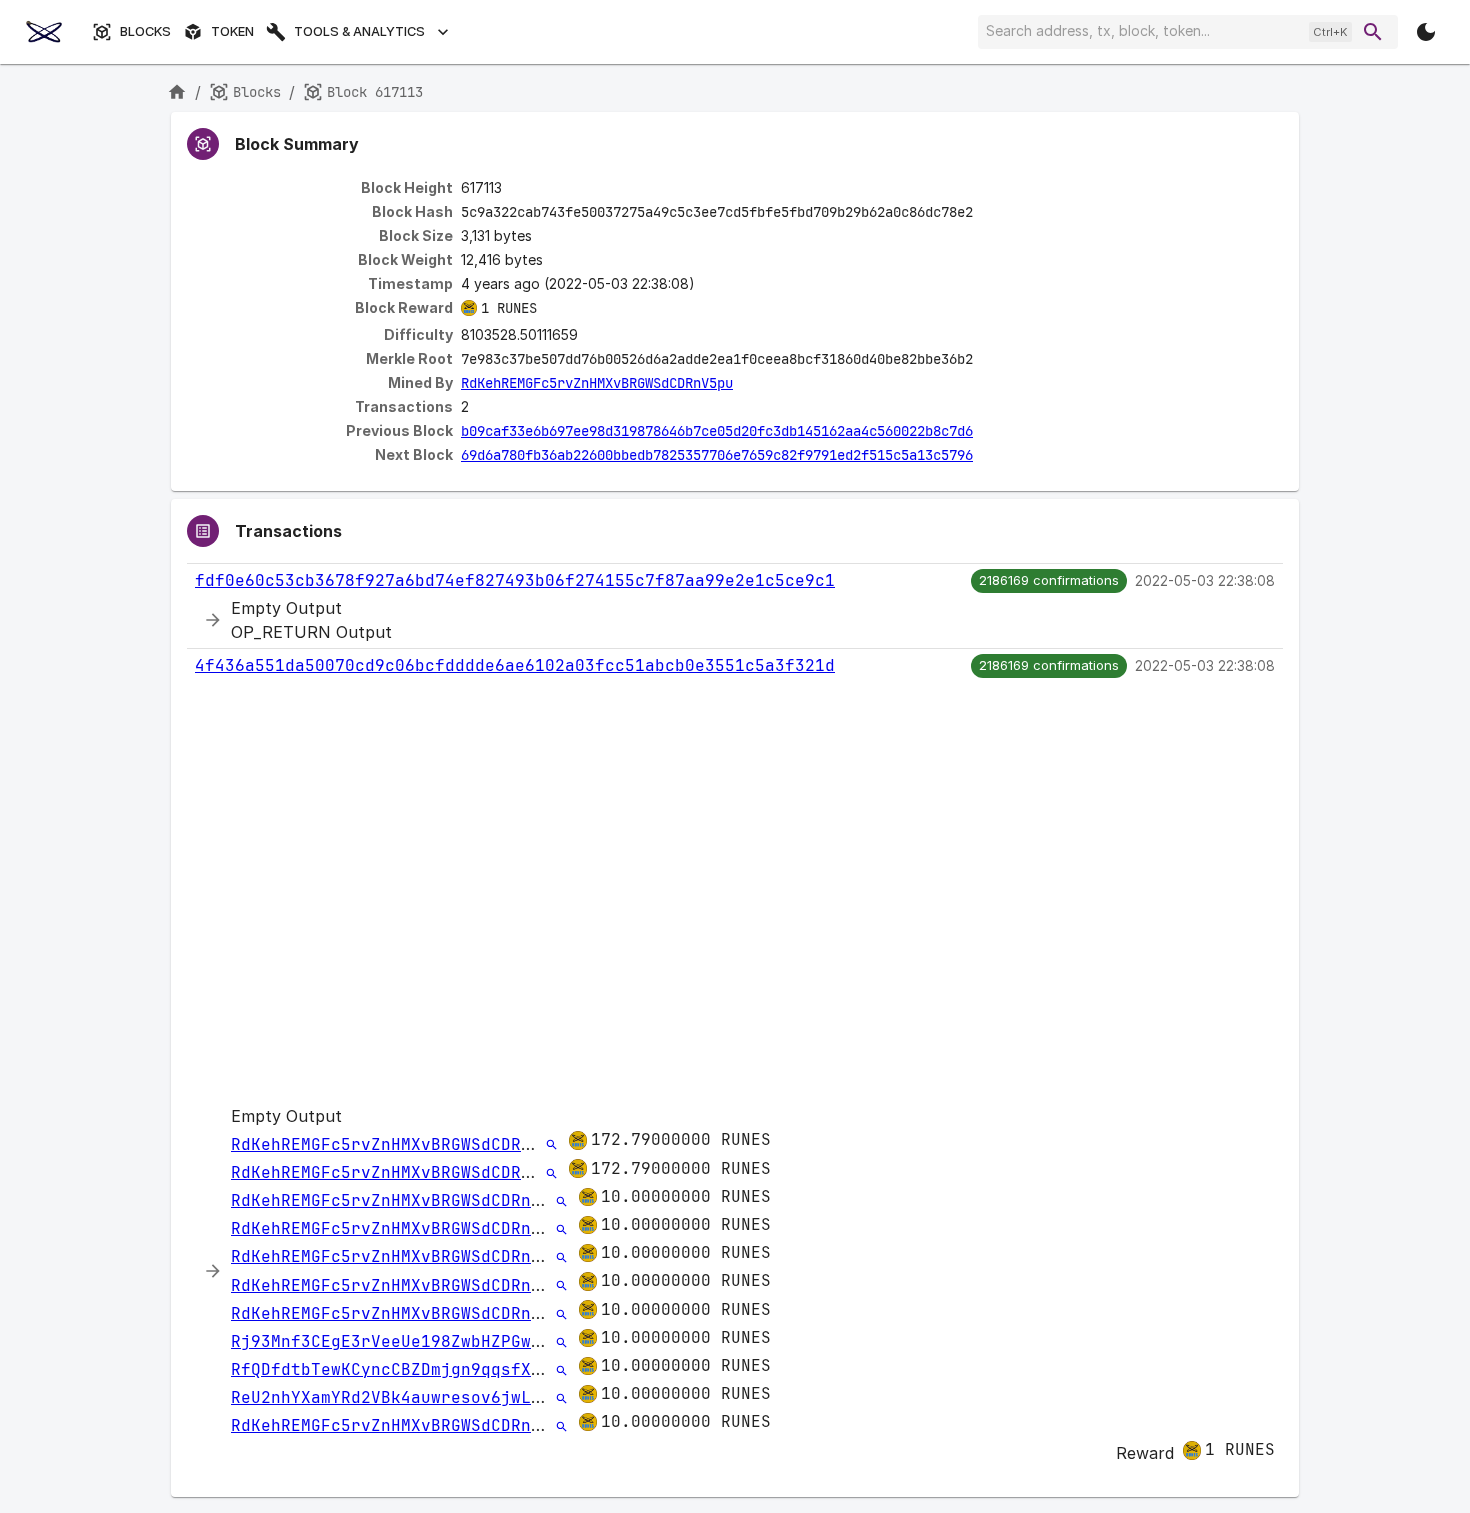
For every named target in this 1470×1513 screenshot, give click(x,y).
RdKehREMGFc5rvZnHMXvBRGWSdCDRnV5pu (597, 383)
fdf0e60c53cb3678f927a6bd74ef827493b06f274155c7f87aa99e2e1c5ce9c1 (515, 580)
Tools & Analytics (359, 31)
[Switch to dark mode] (1426, 32)
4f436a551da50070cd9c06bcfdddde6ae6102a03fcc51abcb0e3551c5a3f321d (515, 665)
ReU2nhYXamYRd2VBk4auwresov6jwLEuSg (401, 1397)
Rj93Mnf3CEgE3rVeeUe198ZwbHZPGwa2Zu (401, 1341)
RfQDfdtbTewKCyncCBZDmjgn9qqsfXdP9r (401, 1369)
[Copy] (986, 213)
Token (232, 31)
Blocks (145, 31)
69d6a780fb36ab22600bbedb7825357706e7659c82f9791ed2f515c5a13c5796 (717, 455)
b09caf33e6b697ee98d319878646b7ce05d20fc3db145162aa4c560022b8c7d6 (717, 431)
